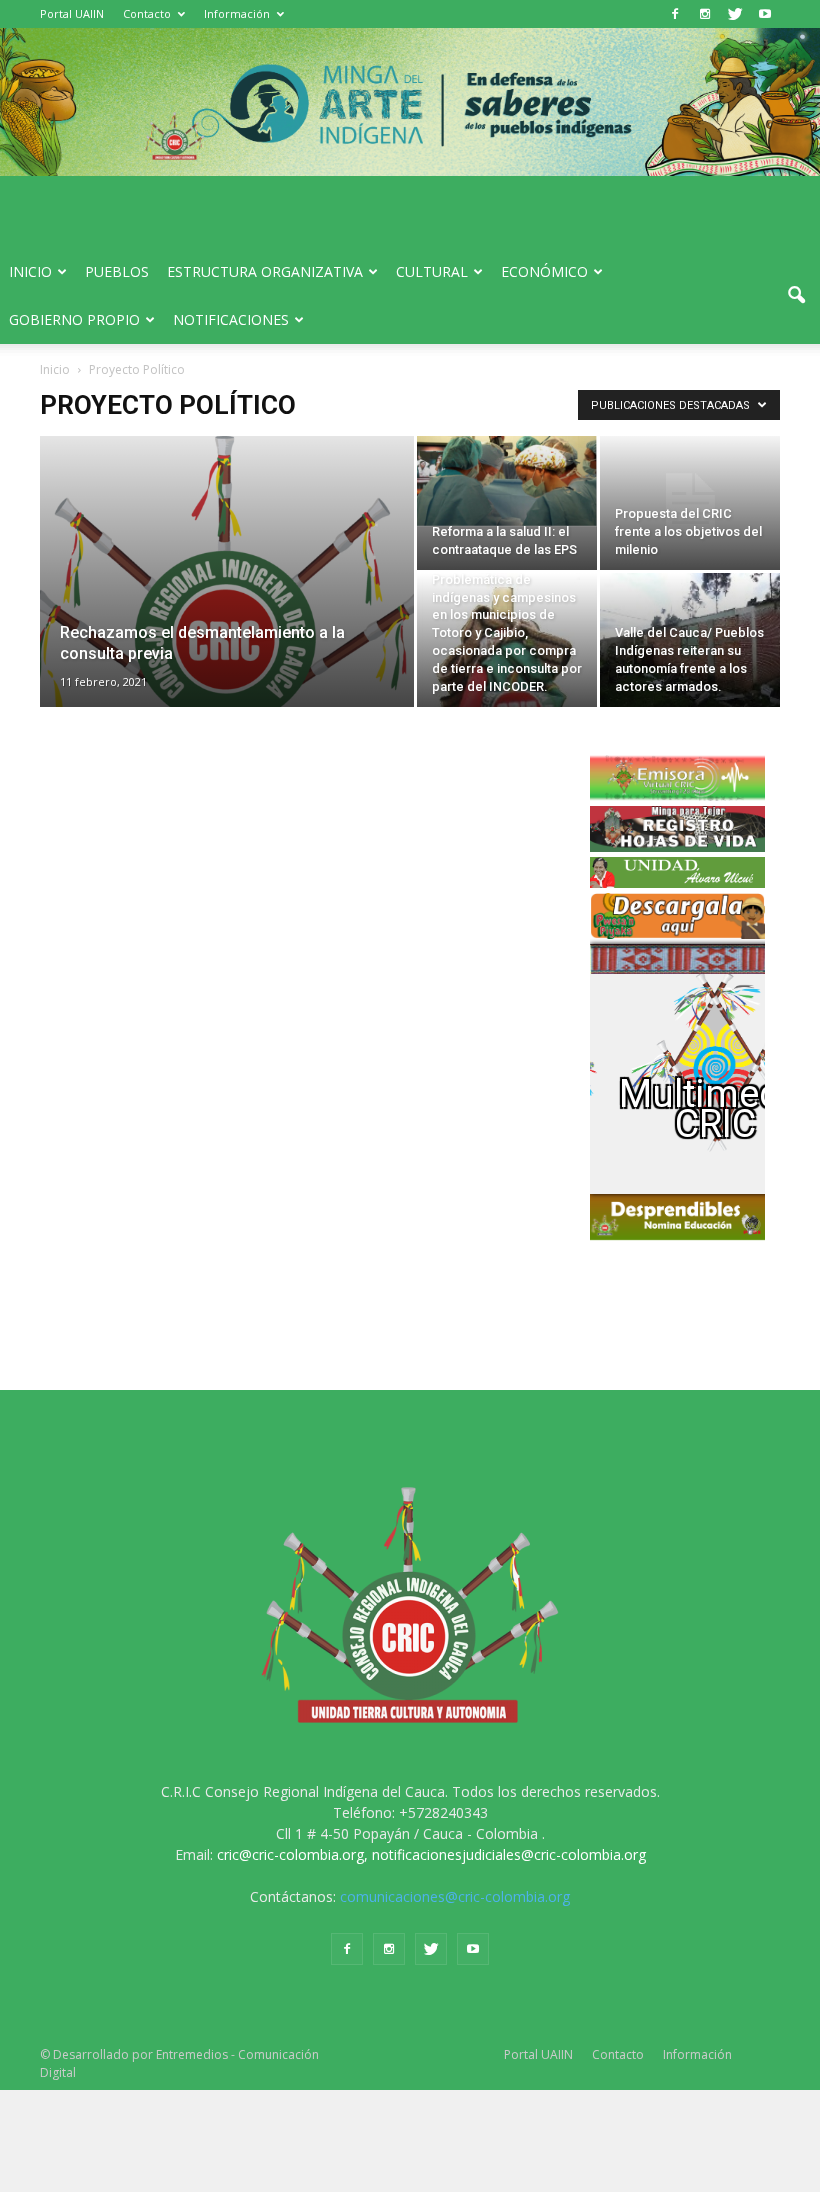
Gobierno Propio (74, 319)
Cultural (432, 271)
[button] (796, 296)
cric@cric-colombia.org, (292, 1854)
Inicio (30, 271)
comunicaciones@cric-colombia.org (455, 1896)
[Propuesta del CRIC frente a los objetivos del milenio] (690, 503)
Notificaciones (231, 319)
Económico (544, 271)
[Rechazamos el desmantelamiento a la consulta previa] (227, 598)
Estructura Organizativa (265, 271)
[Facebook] (675, 14)
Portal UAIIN (72, 13)
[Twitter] (735, 14)
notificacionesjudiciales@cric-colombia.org (509, 1854)
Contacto (147, 13)
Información (237, 13)
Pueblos (117, 271)
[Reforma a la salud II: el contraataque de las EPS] (507, 481)
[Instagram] (705, 14)
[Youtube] (765, 14)
